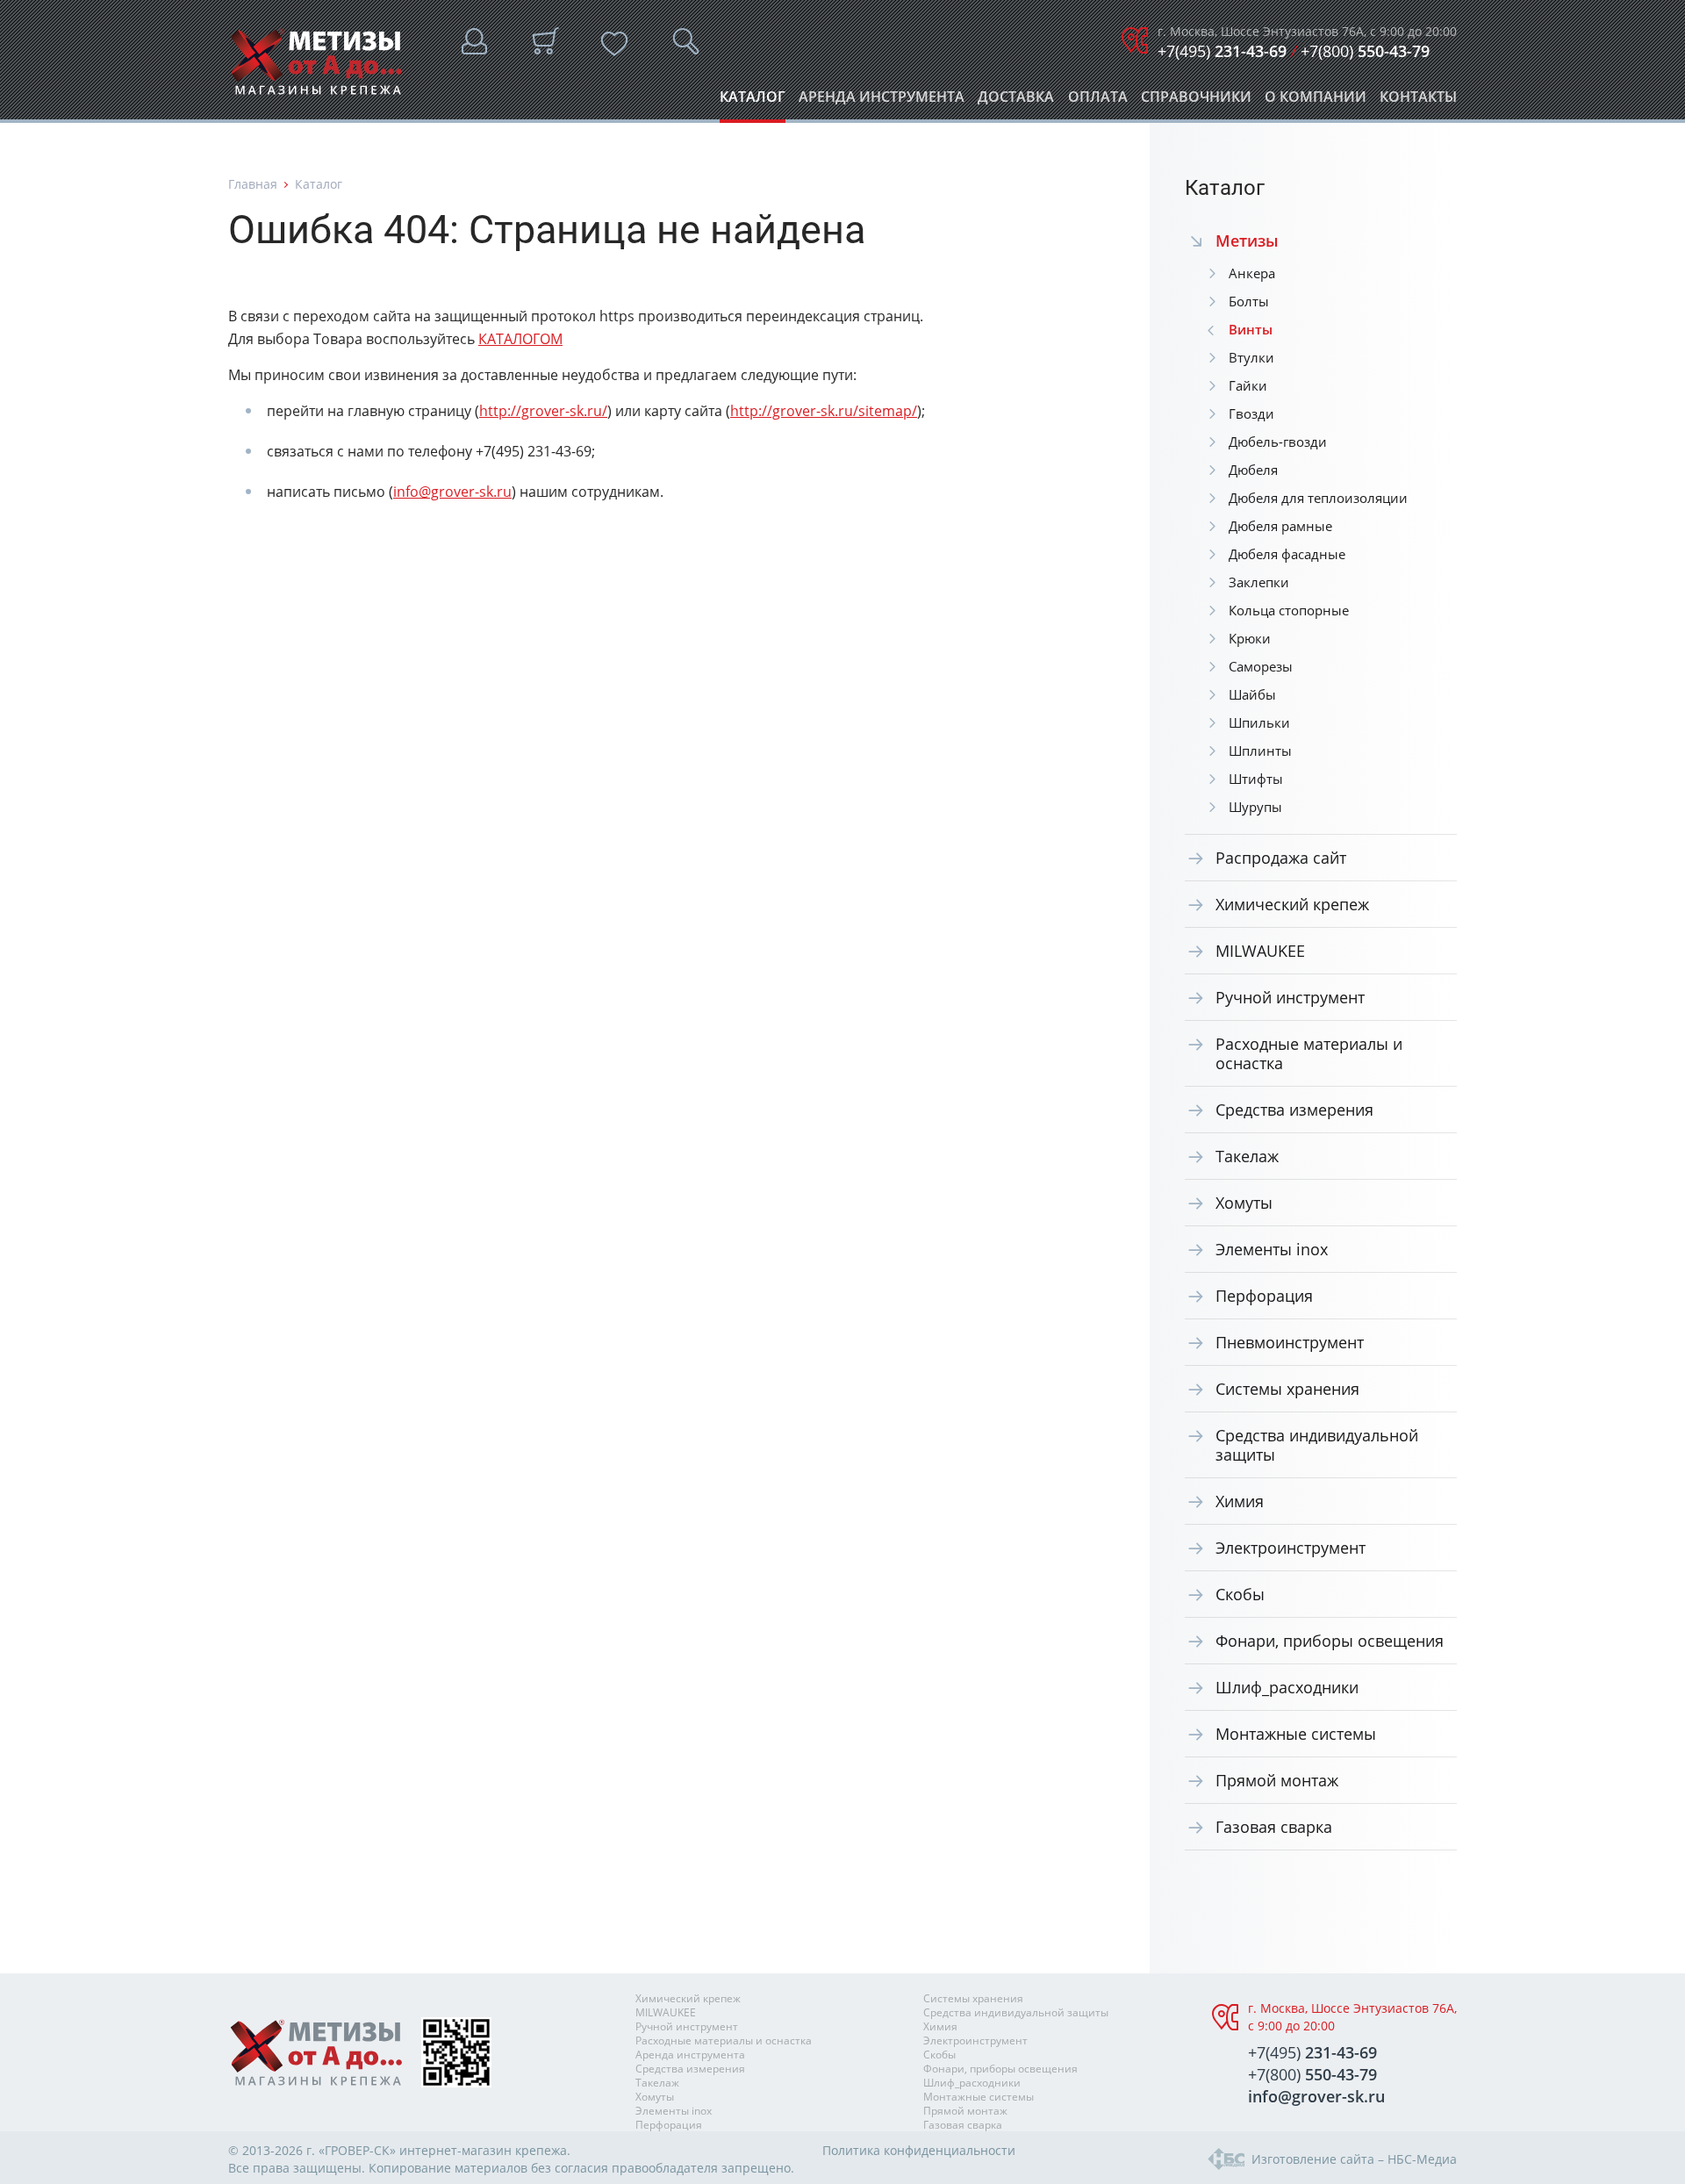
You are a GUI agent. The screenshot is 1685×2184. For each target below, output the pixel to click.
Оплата (1098, 101)
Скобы (1240, 1594)
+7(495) (1222, 51)
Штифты (1256, 779)
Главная (253, 184)
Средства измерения (1294, 1110)
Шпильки (1259, 722)
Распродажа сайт (1281, 858)
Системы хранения (1287, 1389)
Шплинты (1260, 751)
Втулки (1251, 357)
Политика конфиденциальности (919, 2150)
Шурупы (1255, 807)
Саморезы (1261, 666)
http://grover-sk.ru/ (543, 411)
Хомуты (1244, 1203)
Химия (1240, 1501)
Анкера (1252, 273)
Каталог (753, 101)
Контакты (1418, 101)
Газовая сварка (1274, 1827)
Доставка (1016, 101)
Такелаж (1247, 1156)
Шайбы (1252, 694)
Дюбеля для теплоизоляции (1318, 498)
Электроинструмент (1291, 1548)
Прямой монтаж (1277, 1780)
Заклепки (1259, 582)
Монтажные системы (1296, 1734)
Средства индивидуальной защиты (1317, 1445)
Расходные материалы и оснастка (1309, 1053)
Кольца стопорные (1289, 610)
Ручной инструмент (1290, 997)
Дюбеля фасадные (1287, 554)
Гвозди (1251, 413)
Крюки (1250, 638)
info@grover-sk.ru (452, 492)
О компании (1316, 101)
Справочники (1196, 101)
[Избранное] (614, 44)
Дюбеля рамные (1280, 526)
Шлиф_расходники (1287, 1687)
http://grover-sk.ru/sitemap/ (824, 411)
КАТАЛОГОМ (520, 339)
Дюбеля (1253, 470)
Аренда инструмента (882, 101)
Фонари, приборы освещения (1330, 1641)
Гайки (1248, 385)
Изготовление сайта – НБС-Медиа (1354, 2159)
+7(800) (1365, 51)
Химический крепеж (1292, 904)
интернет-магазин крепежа (483, 2150)
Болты (1249, 301)
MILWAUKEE (1260, 951)
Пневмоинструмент (1290, 1342)
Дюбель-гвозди (1278, 442)
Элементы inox (1272, 1249)
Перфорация (1264, 1296)
